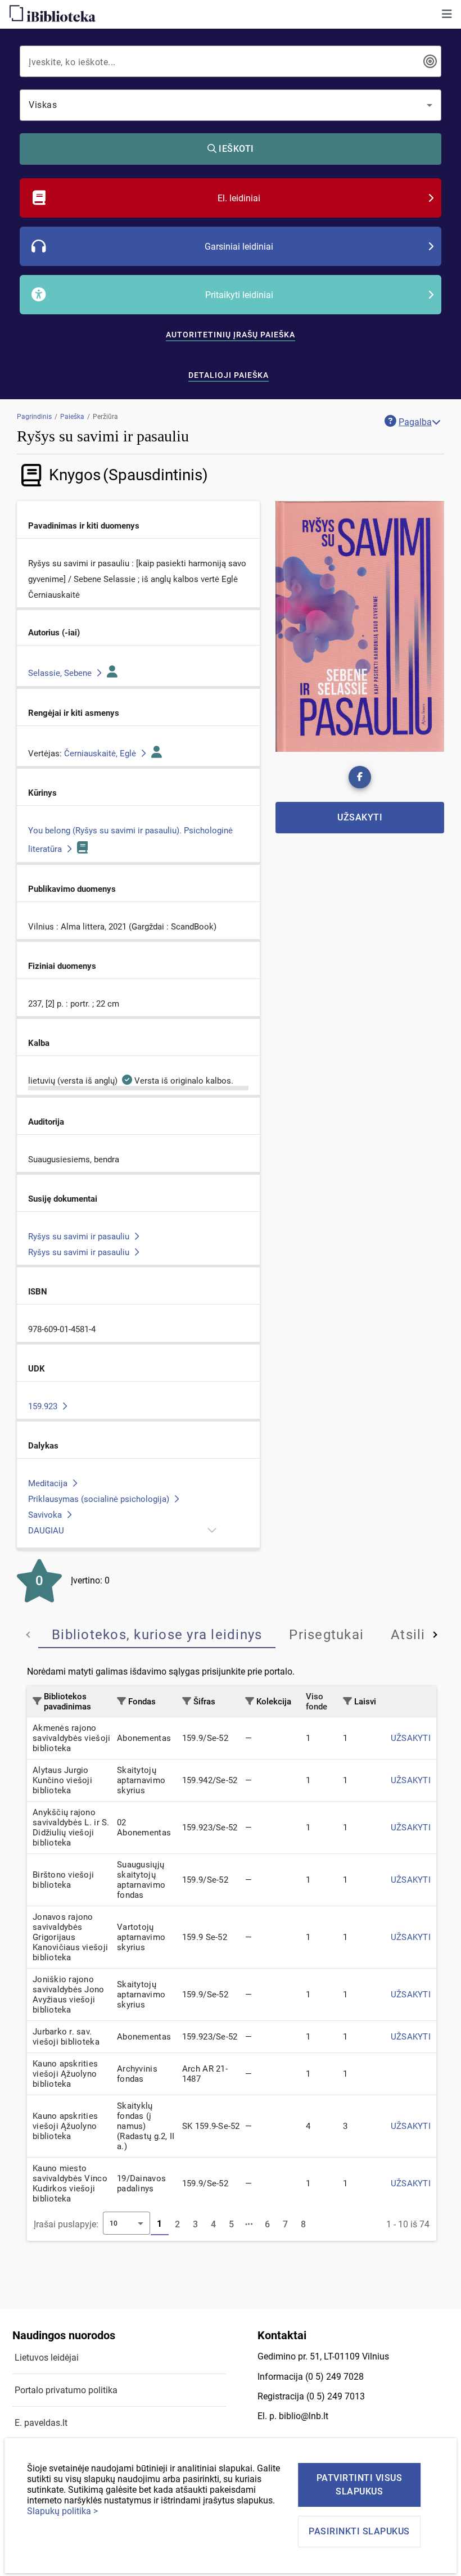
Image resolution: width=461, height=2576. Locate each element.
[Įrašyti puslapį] (250, 2225)
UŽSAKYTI (411, 1738)
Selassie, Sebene (61, 673)
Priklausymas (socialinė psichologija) (100, 1499)
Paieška (72, 417)
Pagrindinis (34, 417)
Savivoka (46, 1515)
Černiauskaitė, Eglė (101, 754)
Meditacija (49, 1483)
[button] (447, 14)
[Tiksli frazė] (430, 61)
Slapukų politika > (62, 2511)
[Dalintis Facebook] (360, 777)
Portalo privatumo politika (66, 2390)
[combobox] (223, 61)
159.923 (44, 1406)
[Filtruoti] (37, 1701)
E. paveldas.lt (41, 2423)
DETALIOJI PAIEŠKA (229, 375)
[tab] (157, 1635)
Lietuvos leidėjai (47, 2358)
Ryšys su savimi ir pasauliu (80, 1237)
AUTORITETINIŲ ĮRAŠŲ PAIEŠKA (231, 335)
